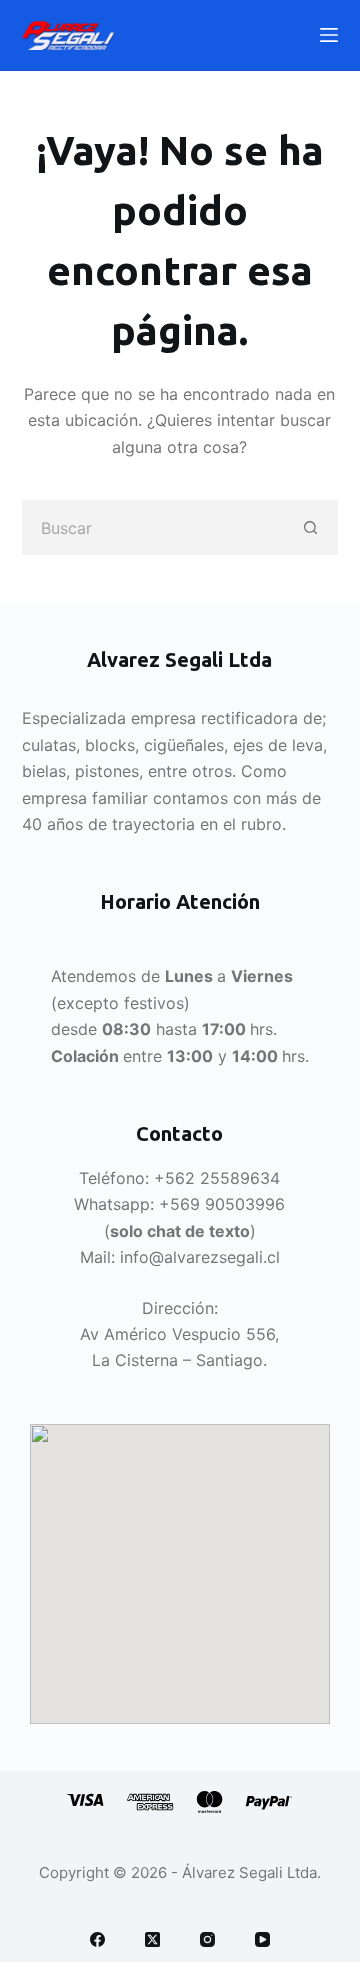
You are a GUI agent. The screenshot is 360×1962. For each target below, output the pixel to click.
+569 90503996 (222, 1204)
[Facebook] (97, 1939)
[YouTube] (262, 1939)
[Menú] (329, 35)
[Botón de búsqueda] (310, 527)
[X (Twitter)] (152, 1939)
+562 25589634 (217, 1178)
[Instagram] (207, 1939)
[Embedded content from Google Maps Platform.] (180, 1574)
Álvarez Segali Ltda (249, 1872)
